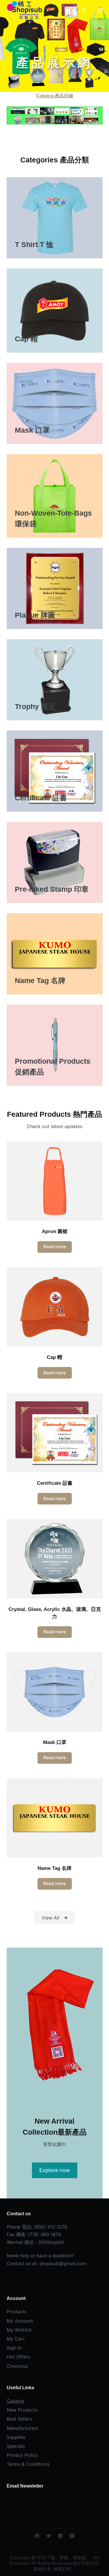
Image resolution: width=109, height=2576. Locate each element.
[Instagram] (60, 2536)
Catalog (15, 2401)
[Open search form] (84, 10)
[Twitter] (49, 2536)
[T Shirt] (55, 218)
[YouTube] (72, 2536)
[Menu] (100, 10)
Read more (55, 1247)
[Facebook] (37, 2536)
